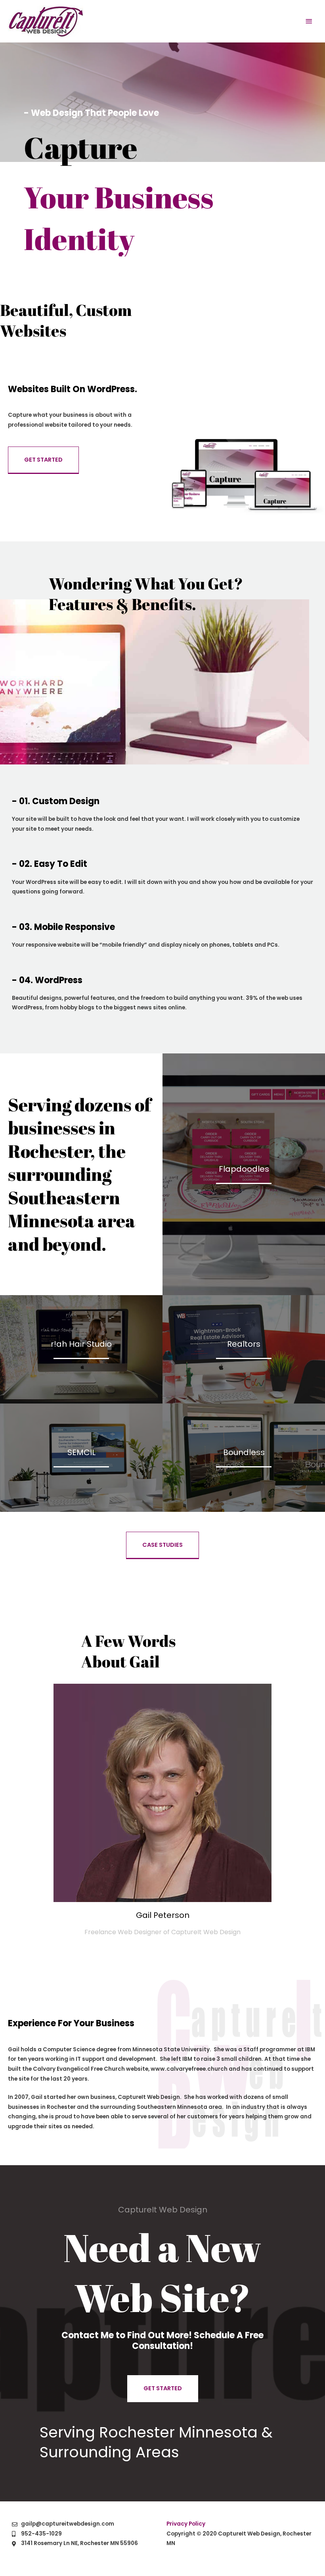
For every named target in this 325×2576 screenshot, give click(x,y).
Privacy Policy (186, 2524)
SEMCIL (81, 1452)
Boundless (244, 1452)
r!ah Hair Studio (81, 1344)
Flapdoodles (244, 1169)
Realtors (244, 1344)
